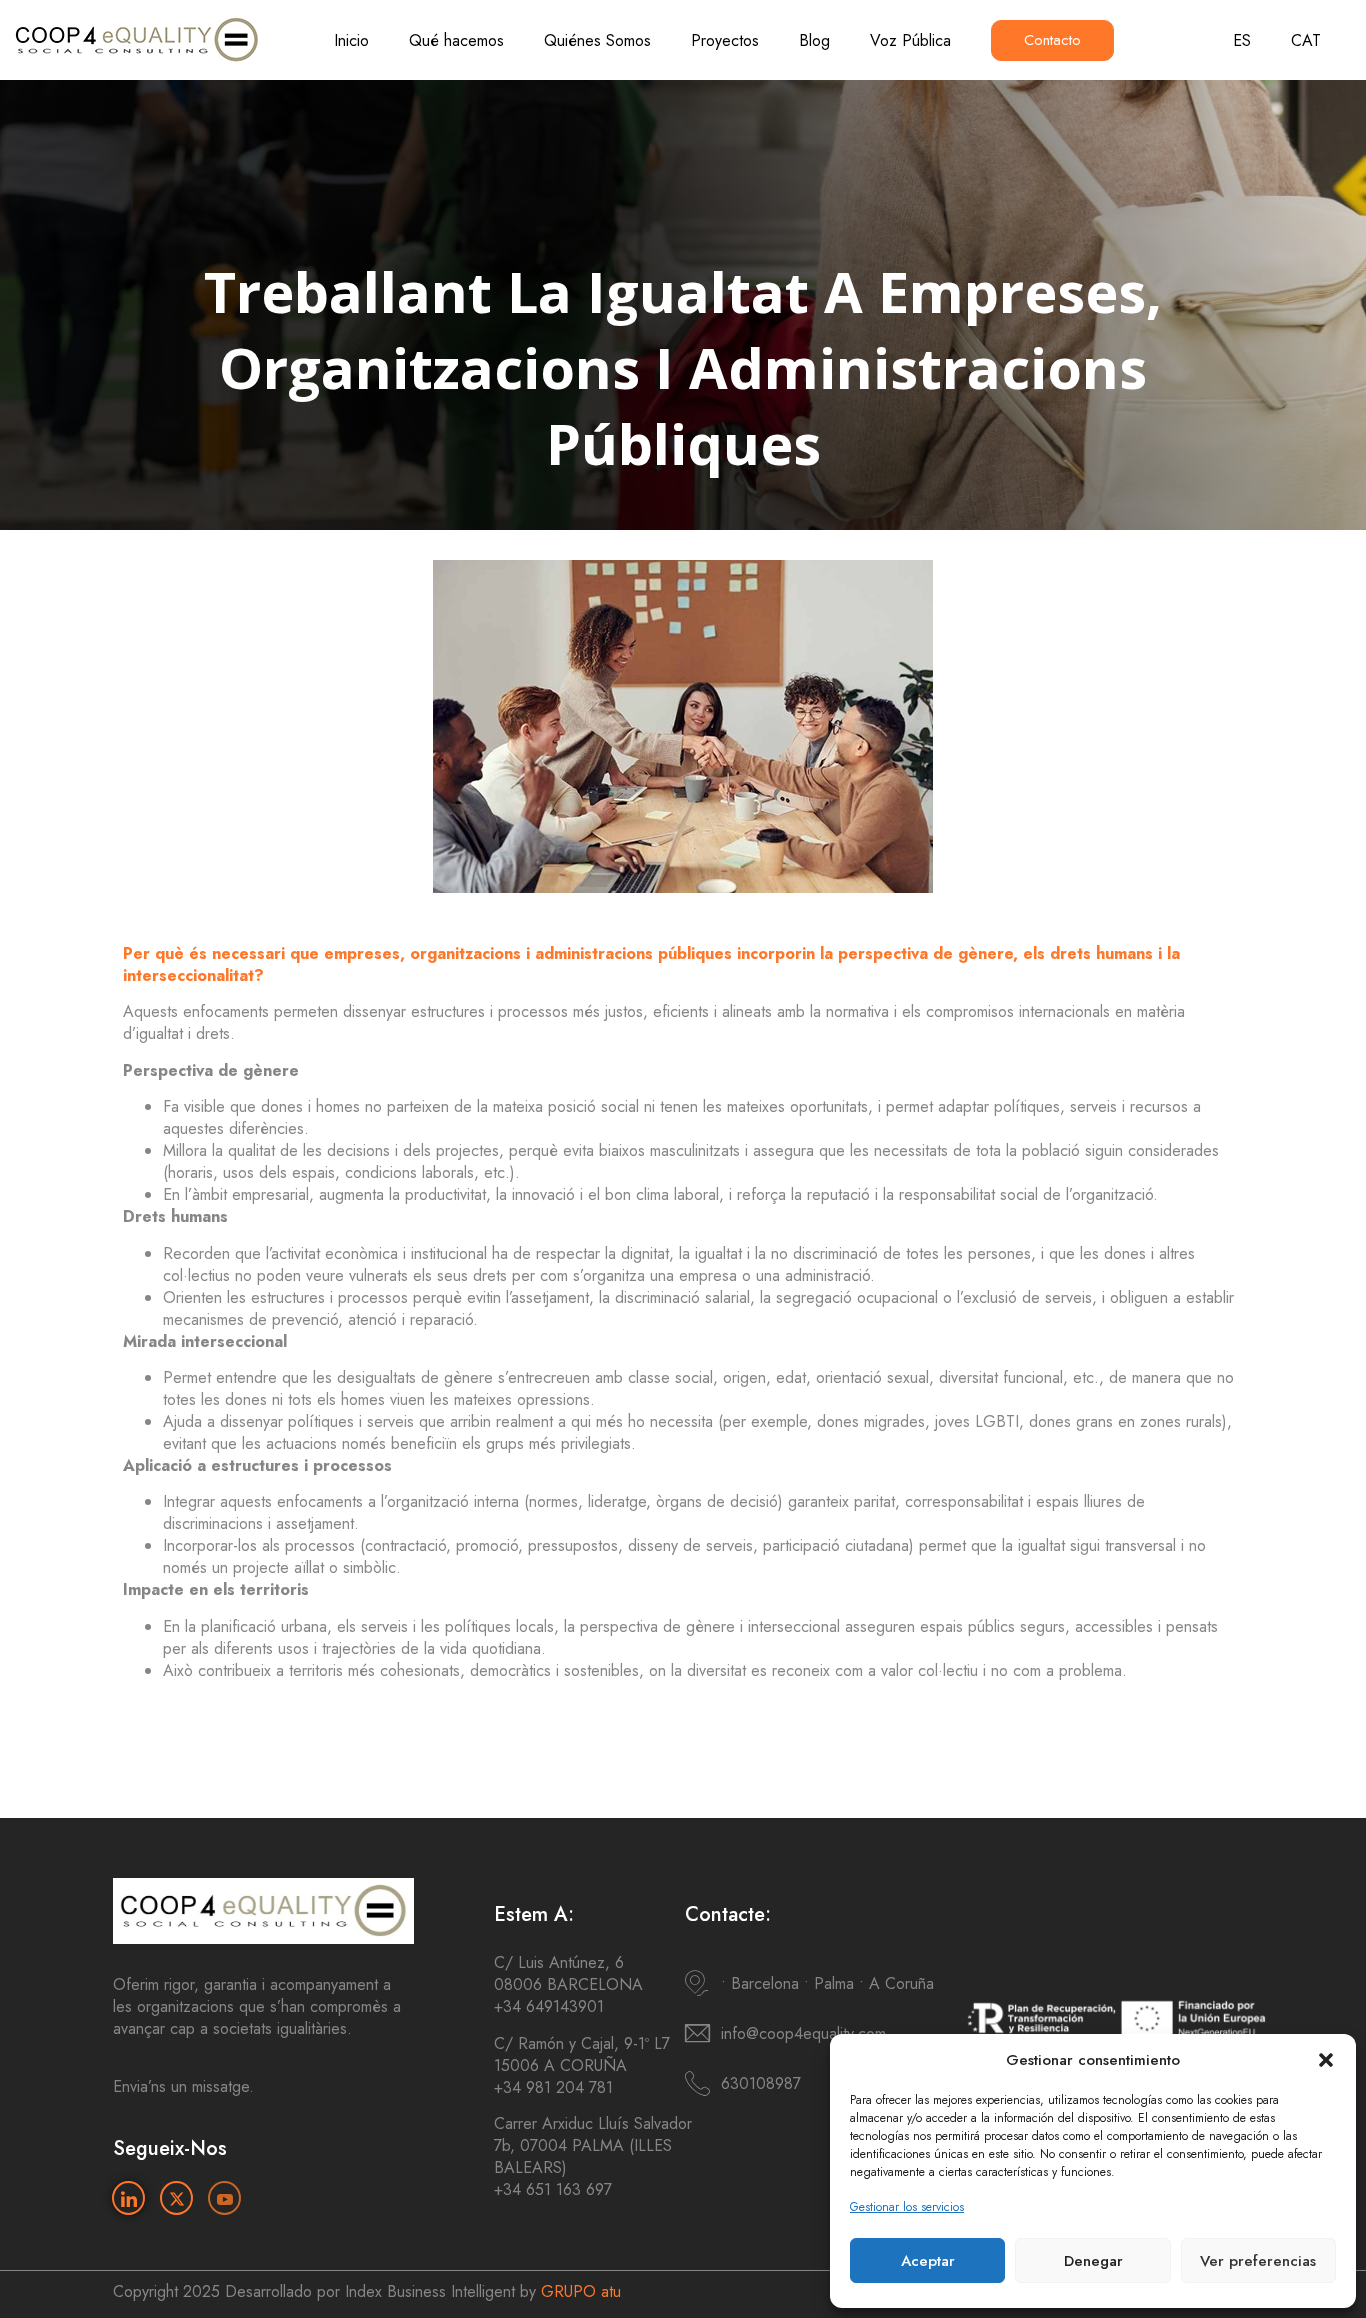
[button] (1326, 2060)
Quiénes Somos (597, 40)
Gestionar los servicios (907, 2207)
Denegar (1093, 2261)
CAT (1306, 40)
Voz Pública (910, 40)
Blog (814, 40)
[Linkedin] (128, 2198)
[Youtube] (224, 2198)
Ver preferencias (1258, 2261)
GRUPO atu (581, 2291)
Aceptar (928, 2261)
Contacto (1052, 40)
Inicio (351, 40)
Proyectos (725, 40)
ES (1242, 40)
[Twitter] (176, 2198)
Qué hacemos (456, 40)
